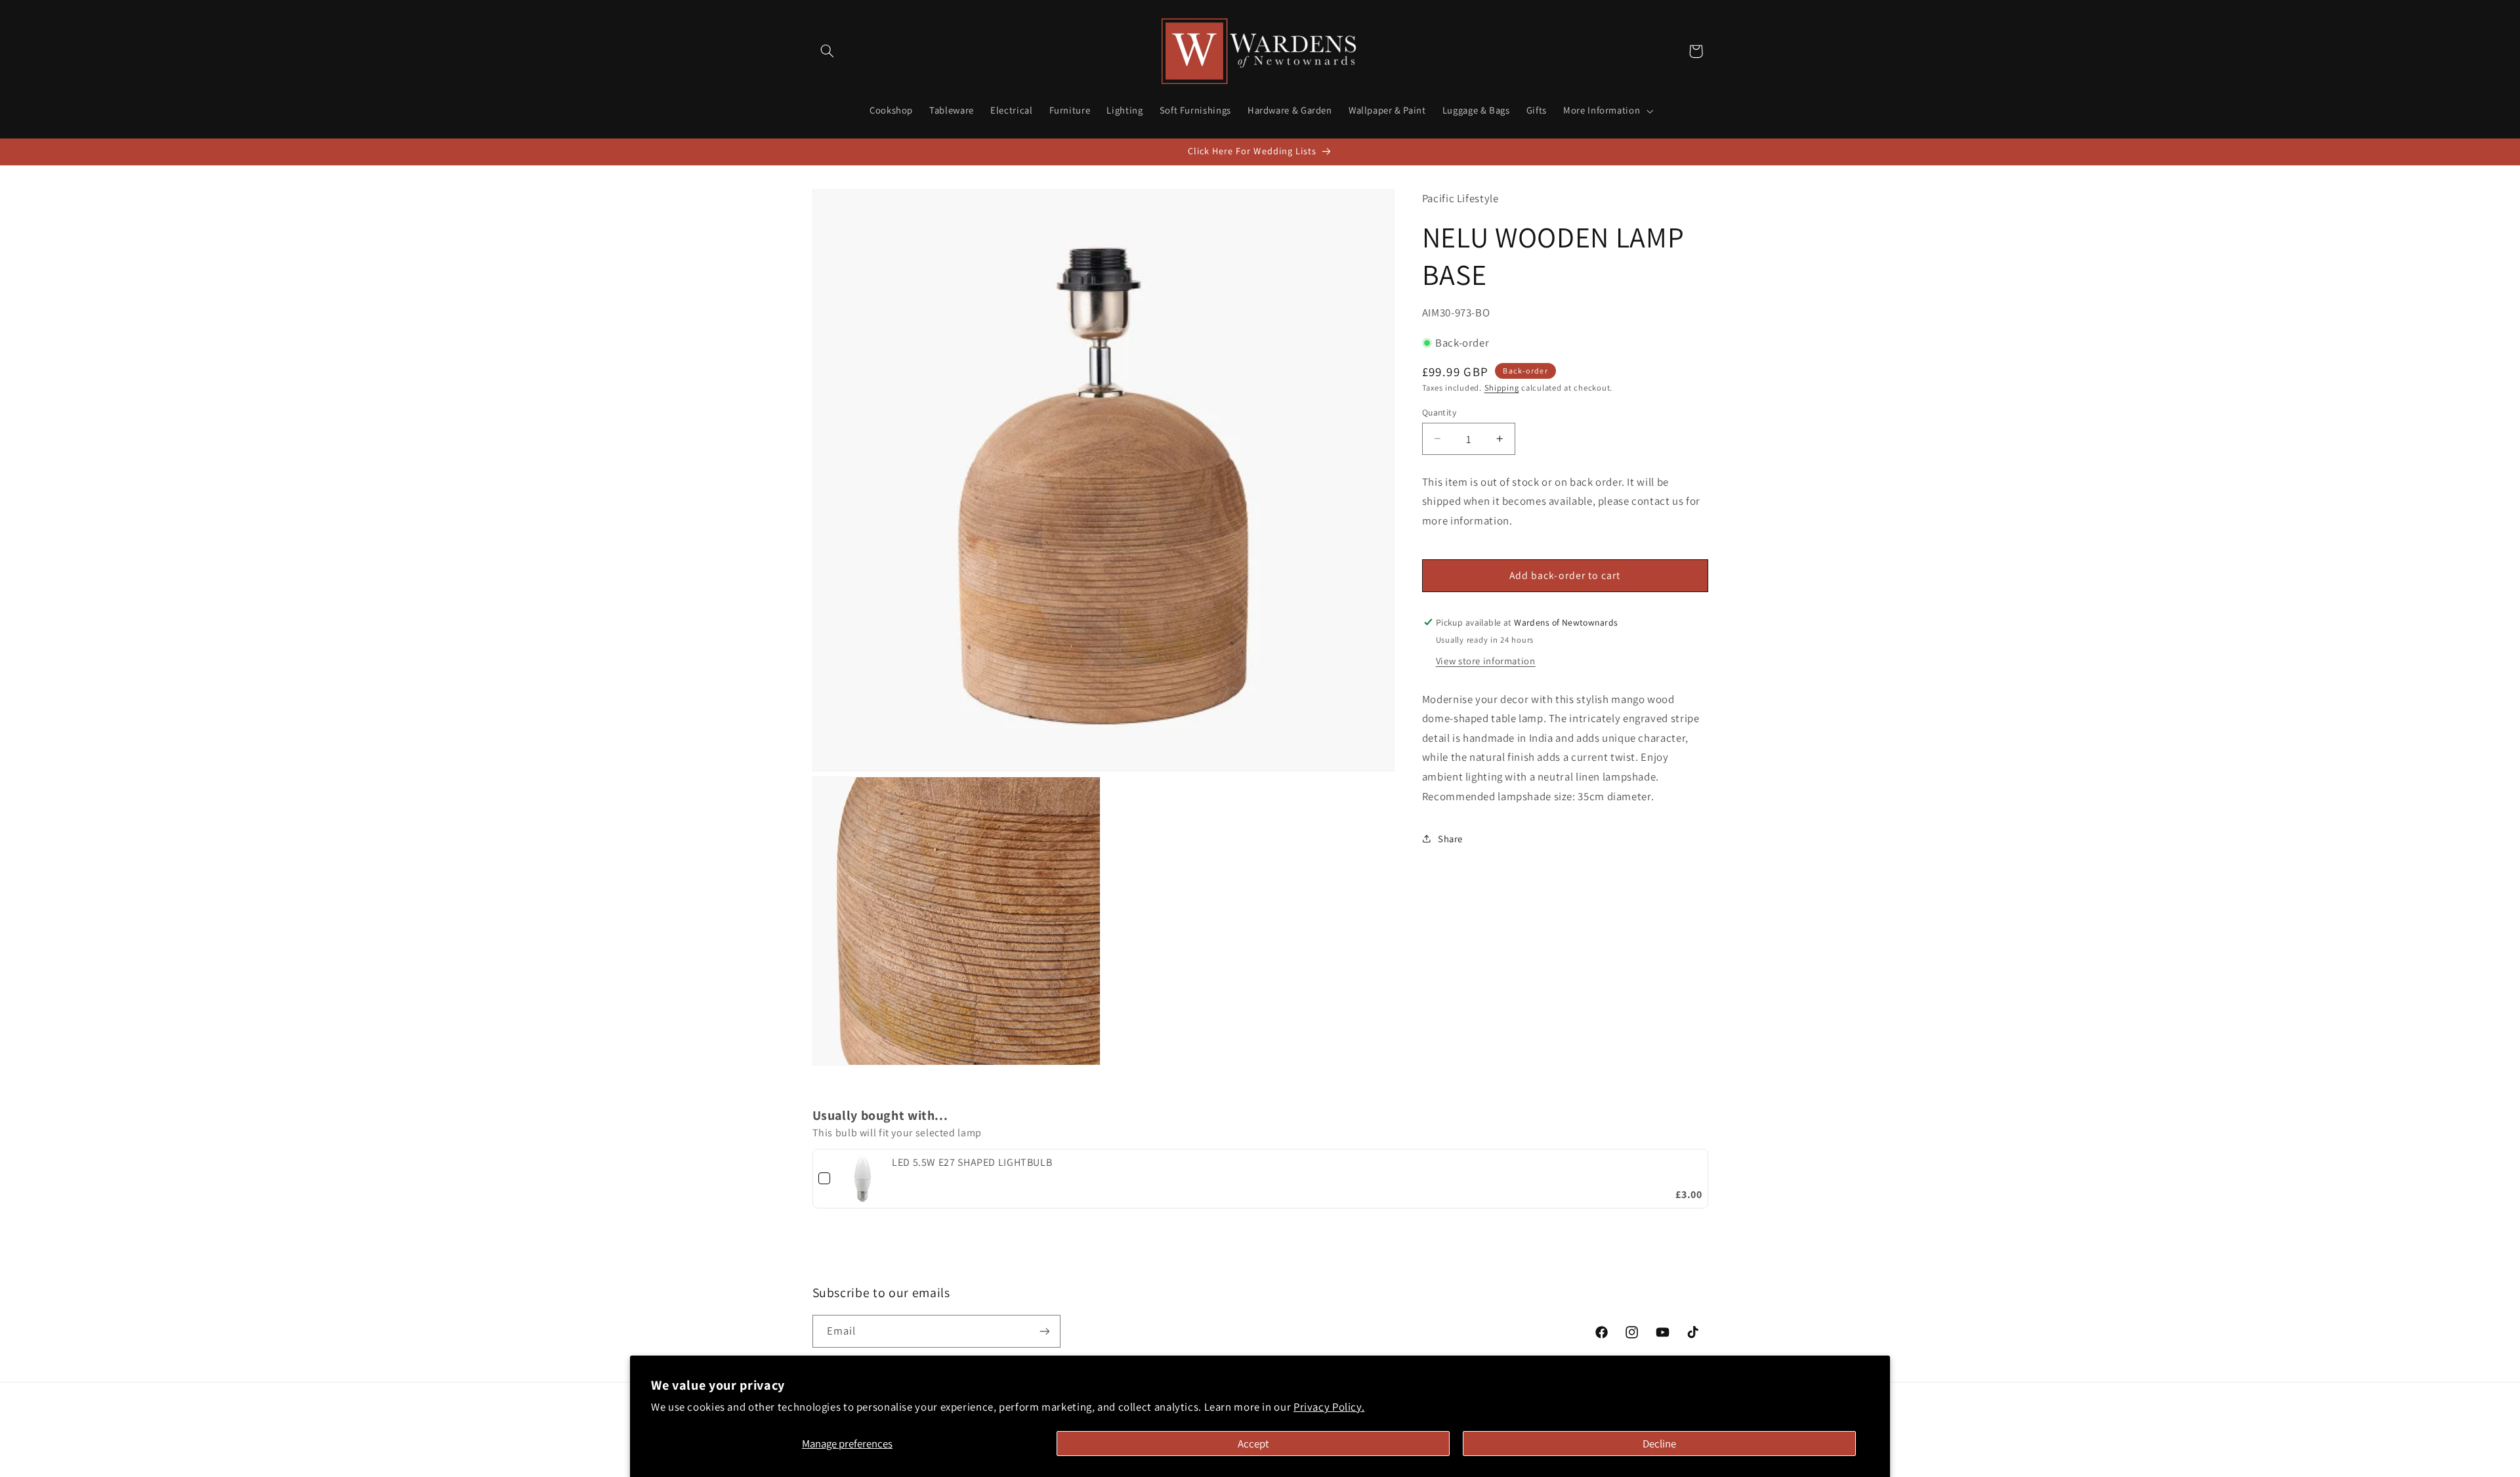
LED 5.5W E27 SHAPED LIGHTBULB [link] (972, 1162)
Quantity (1439, 412)
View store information (1486, 661)
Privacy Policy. (1329, 1407)
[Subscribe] (1044, 1331)
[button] (828, 51)
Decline (1659, 1444)
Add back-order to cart (1565, 575)
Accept (1253, 1444)
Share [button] (1450, 838)
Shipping (1502, 388)
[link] (863, 1179)
